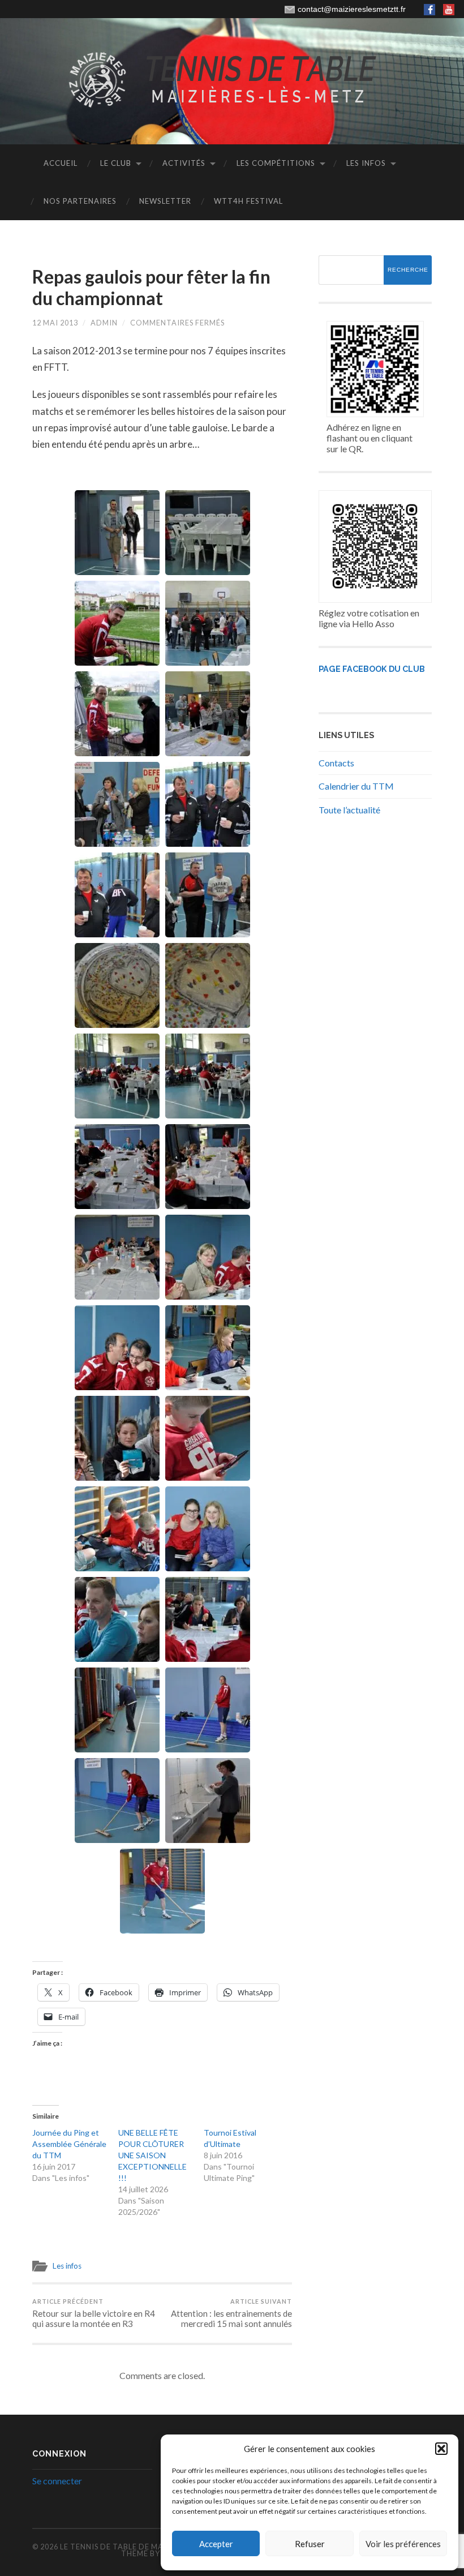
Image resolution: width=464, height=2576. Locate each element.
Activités (184, 163)
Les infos (366, 163)
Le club (116, 163)
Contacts (336, 763)
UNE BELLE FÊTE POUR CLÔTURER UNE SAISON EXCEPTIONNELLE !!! (152, 2155)
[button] (441, 2449)
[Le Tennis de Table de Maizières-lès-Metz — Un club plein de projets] (232, 80)
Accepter (216, 2544)
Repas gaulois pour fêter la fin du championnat (151, 287)
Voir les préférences (403, 2544)
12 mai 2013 (55, 323)
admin (104, 323)
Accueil (61, 163)
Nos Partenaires (80, 201)
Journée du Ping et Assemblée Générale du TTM (69, 2144)
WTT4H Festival (248, 201)
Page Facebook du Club (372, 669)
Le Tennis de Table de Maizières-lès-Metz (147, 2547)
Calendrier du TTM (356, 786)
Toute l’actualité (349, 810)
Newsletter (165, 201)
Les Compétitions (276, 163)
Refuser (310, 2544)
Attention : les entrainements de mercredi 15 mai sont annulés (231, 2313)
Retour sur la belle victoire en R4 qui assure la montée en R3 (94, 2313)
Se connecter (57, 2481)
